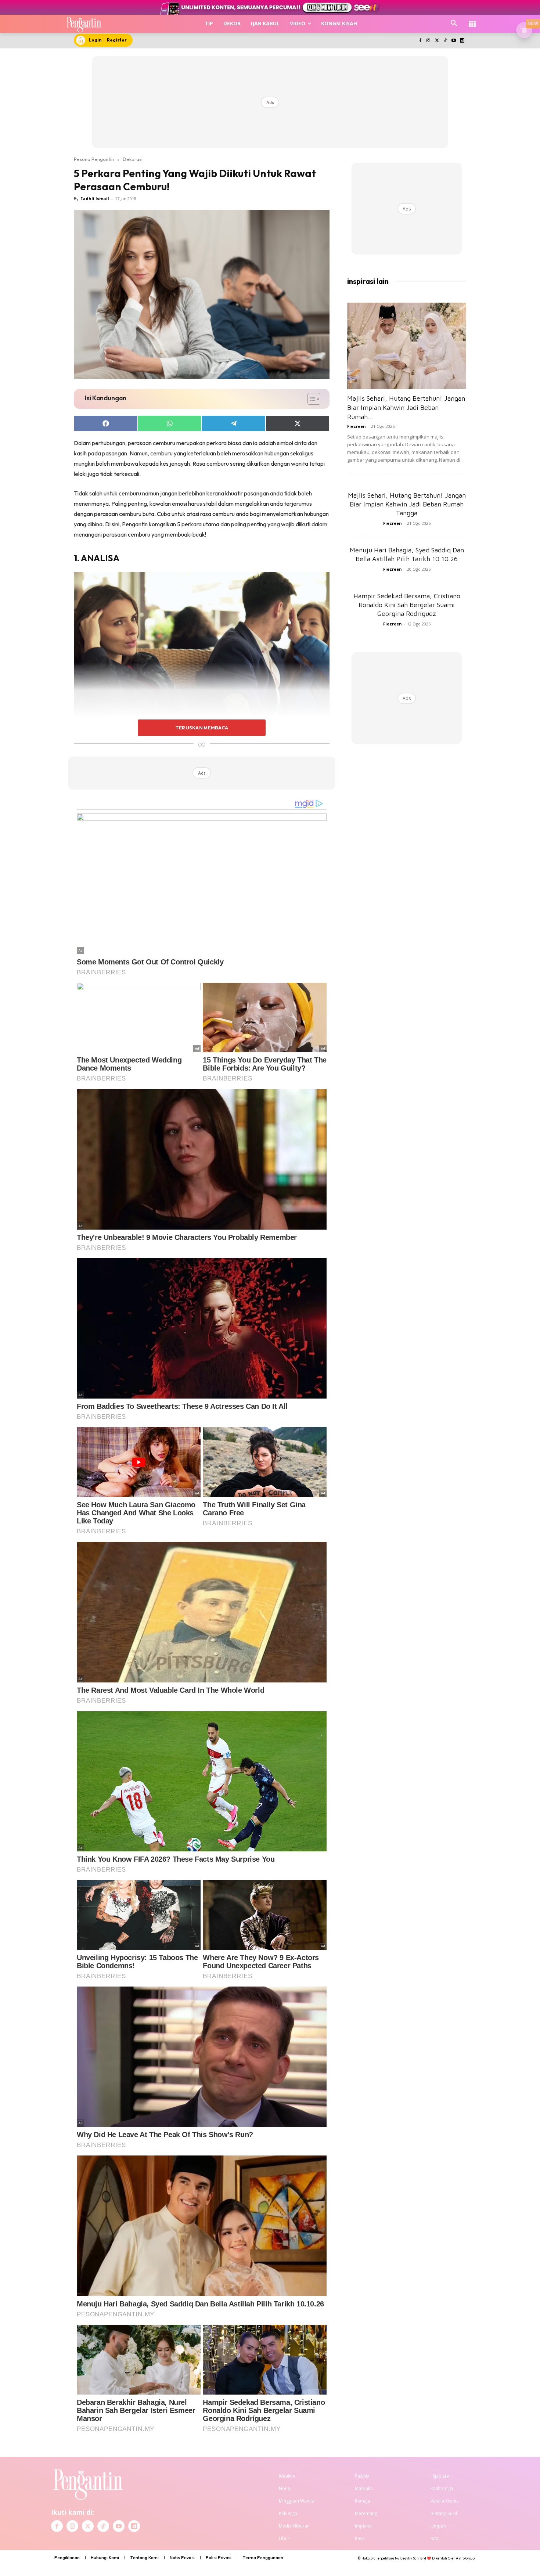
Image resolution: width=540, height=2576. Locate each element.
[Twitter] (437, 41)
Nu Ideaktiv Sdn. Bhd (411, 2558)
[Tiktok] (445, 41)
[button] (454, 24)
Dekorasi (133, 159)
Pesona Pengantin (94, 159)
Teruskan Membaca (202, 728)
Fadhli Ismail (95, 199)
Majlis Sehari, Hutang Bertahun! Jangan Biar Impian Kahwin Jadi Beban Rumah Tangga (407, 504)
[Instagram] (429, 41)
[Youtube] (453, 41)
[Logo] (84, 24)
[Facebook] (420, 41)
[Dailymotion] (462, 41)
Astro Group (465, 2558)
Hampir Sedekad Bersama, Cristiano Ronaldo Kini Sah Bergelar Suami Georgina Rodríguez (407, 605)
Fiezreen (357, 426)
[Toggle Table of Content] (310, 399)
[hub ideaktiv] (472, 20)
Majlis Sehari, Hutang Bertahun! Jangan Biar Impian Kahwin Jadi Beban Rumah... (406, 407)
